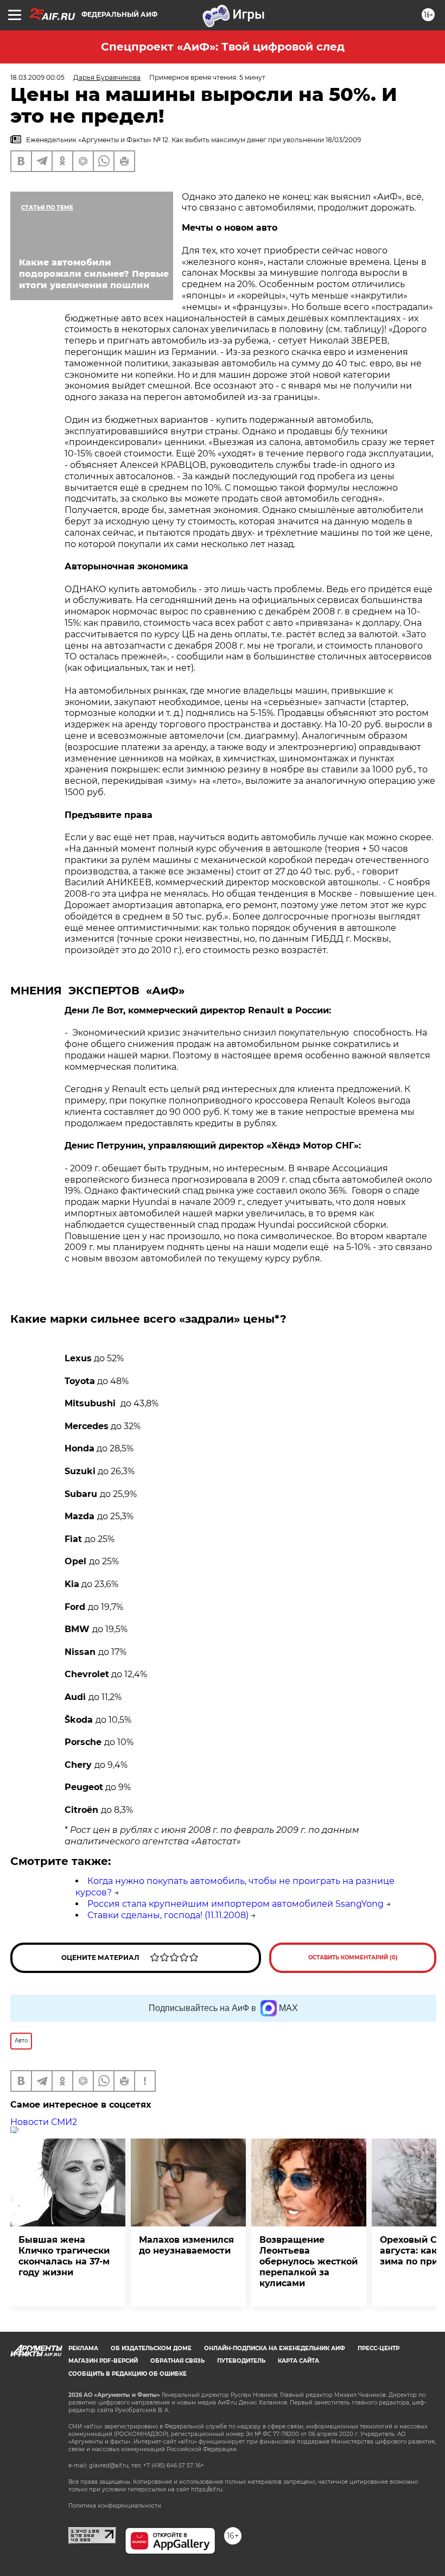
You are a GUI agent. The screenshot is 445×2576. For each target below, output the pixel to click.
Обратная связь (177, 2361)
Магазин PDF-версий (103, 2361)
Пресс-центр (379, 2348)
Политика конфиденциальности (115, 2506)
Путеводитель (241, 2361)
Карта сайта (298, 2361)
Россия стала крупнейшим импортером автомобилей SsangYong (236, 1904)
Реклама (83, 2348)
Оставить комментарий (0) (353, 1958)
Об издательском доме (151, 2348)
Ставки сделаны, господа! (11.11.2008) (168, 1915)
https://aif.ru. (207, 2489)
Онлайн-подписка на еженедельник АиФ (275, 2348)
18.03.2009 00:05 (37, 77)
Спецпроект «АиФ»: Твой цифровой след (223, 47)
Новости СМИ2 (44, 2122)
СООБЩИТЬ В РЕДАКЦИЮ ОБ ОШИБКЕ (128, 2374)
